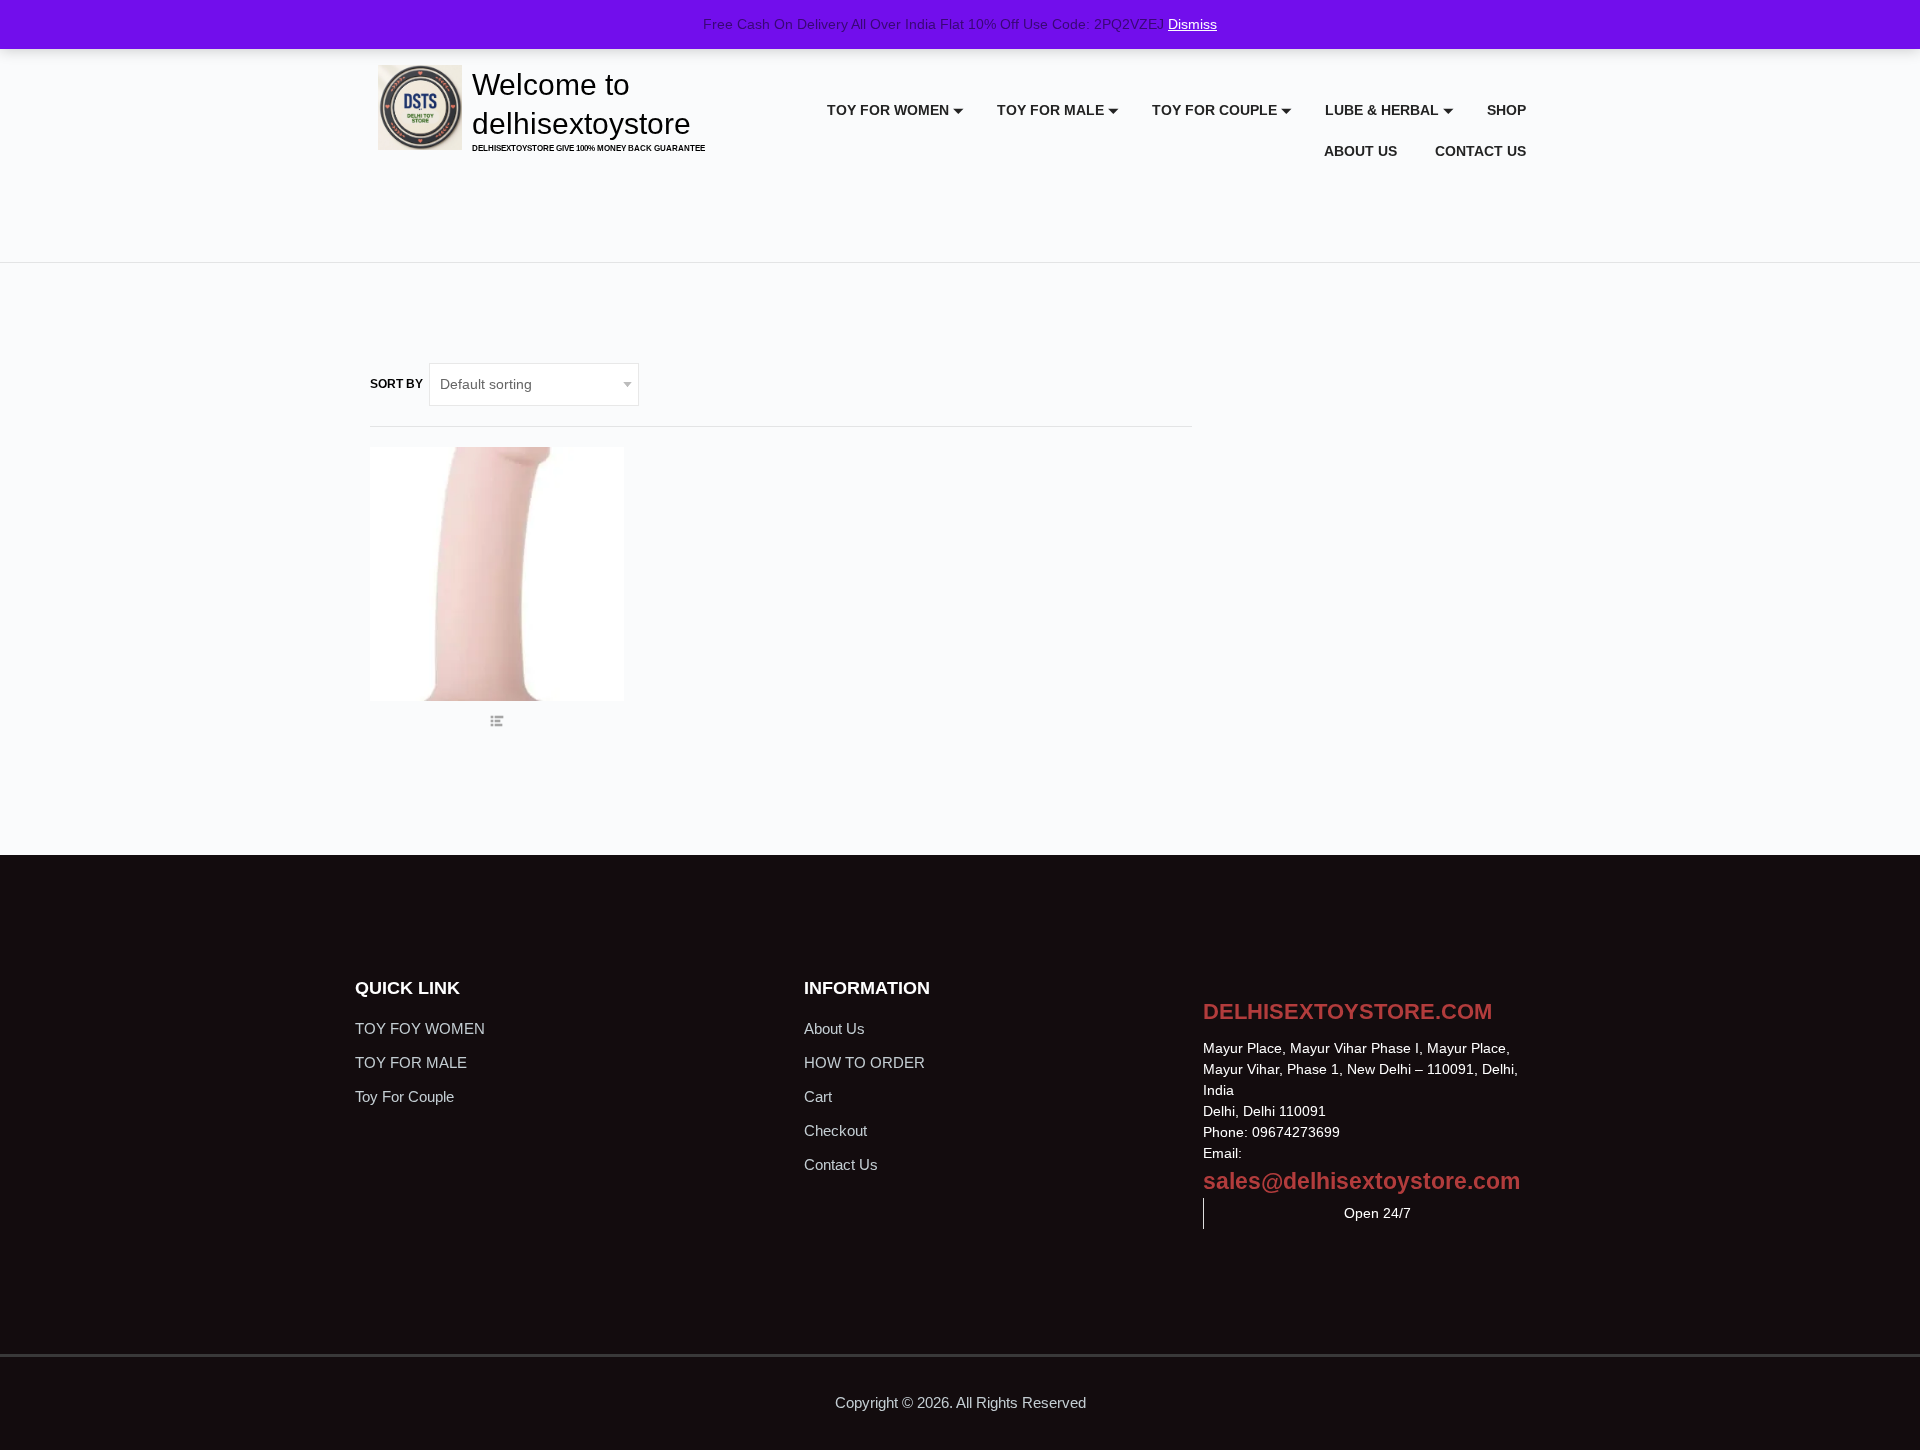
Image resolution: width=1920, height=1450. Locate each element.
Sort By (396, 384)
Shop (1506, 110)
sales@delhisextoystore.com (1361, 1181)
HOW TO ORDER (864, 1062)
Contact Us (1480, 151)
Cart (818, 1096)
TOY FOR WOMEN (888, 110)
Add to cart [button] (496, 645)
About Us (1360, 151)
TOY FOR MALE (1050, 110)
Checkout (835, 1130)
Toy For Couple (1214, 110)
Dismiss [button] (1192, 24)
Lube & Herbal (1382, 110)
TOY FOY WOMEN (420, 1028)
